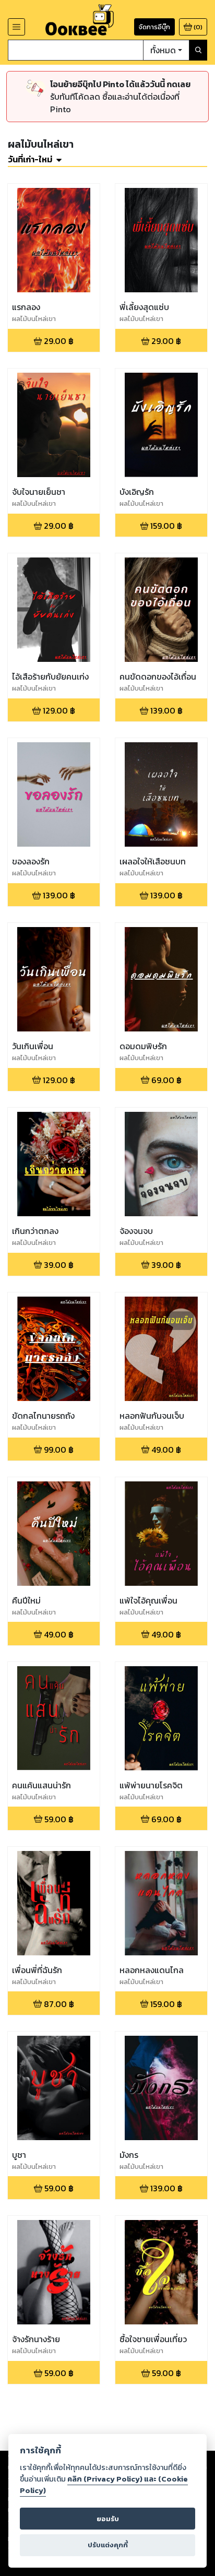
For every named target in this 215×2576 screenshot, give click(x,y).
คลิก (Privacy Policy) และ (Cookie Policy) (104, 2485)
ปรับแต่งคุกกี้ (108, 2545)
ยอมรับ (108, 2519)
